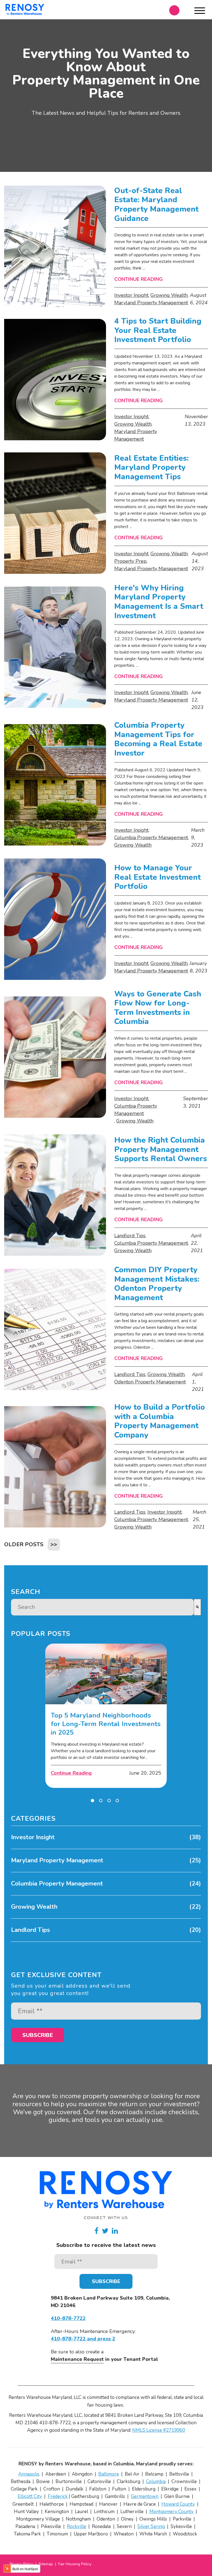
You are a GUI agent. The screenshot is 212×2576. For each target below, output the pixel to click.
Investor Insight (131, 295)
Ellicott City (30, 2496)
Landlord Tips (130, 1236)
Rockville (76, 2526)
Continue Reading (139, 279)
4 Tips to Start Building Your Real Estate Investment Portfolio (158, 331)
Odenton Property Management (150, 1382)
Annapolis (29, 2474)
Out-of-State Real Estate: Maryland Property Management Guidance (156, 205)
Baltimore (109, 2474)
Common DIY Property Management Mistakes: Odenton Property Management (158, 1284)
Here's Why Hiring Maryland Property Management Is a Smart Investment (159, 602)
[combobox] (102, 1607)
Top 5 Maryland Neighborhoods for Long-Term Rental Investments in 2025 (106, 1724)
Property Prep (130, 561)
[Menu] (200, 12)
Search (26, 1592)
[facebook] (96, 2231)
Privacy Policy (22, 2564)
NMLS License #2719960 (159, 2430)
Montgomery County (171, 2512)
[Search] (197, 1607)
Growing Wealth (169, 295)
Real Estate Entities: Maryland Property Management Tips (151, 468)
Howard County (178, 2504)
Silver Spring (151, 2526)
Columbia (156, 2482)
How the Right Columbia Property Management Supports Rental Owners (161, 1150)
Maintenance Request (77, 2359)
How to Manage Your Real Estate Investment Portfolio (157, 877)
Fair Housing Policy (75, 2564)
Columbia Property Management (151, 838)
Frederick (58, 2496)
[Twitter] (105, 2231)
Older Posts (24, 1544)
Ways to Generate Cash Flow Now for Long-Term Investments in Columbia (158, 1008)
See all (18, 1945)
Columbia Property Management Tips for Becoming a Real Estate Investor (158, 739)
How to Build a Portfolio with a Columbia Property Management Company (160, 1421)
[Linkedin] (115, 2231)
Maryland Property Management (151, 303)
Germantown (145, 2496)
